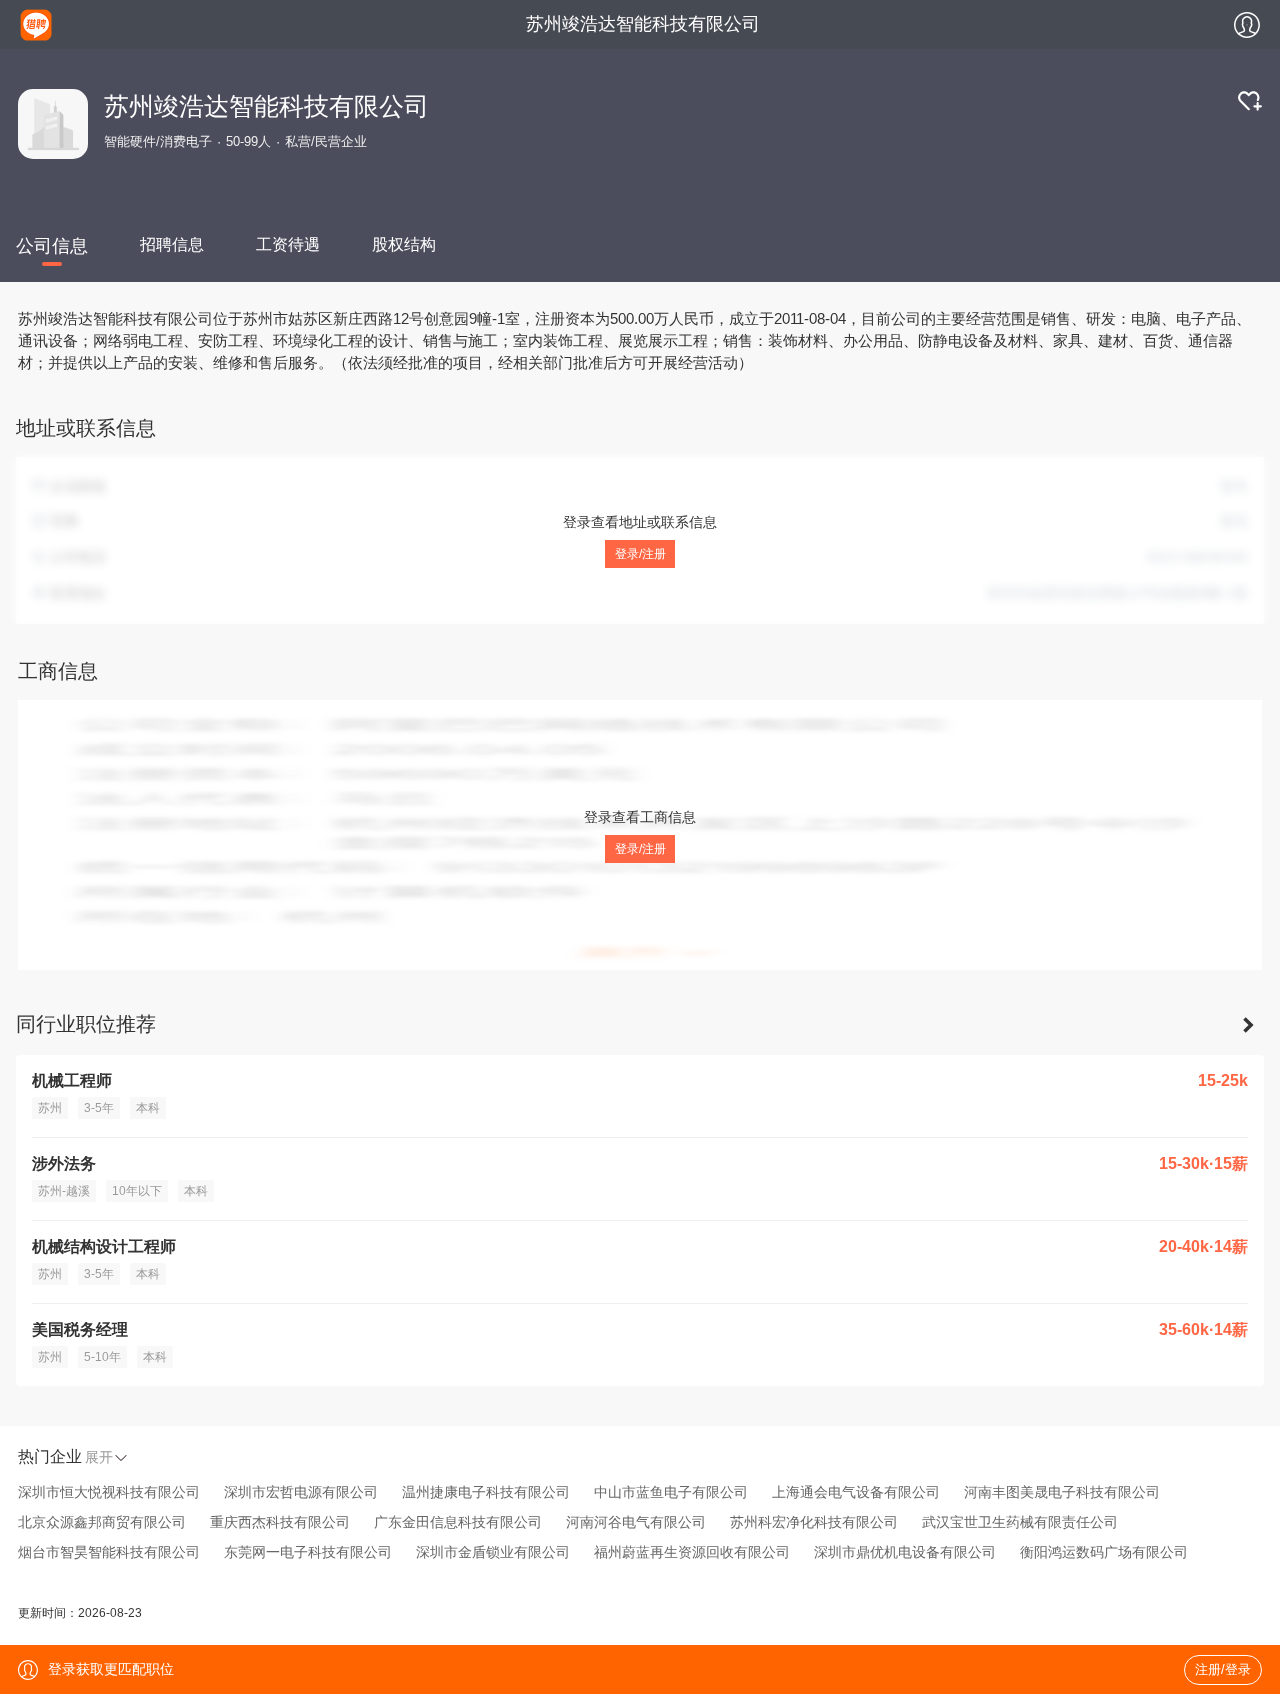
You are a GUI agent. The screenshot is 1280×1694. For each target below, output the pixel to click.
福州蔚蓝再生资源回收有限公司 (692, 1552)
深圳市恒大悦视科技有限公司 (109, 1492)
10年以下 (137, 1191)
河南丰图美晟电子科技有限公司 (1062, 1492)
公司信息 (52, 246)
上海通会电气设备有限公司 (856, 1492)
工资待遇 (288, 244)
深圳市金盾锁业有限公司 (493, 1552)
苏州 (50, 1108)
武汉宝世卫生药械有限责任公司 (1020, 1522)
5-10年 (102, 1357)
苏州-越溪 (64, 1191)
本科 (148, 1108)
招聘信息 (172, 244)
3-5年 (99, 1108)
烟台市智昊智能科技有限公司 (109, 1552)
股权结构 (404, 244)
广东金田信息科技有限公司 (458, 1522)
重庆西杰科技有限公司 (280, 1522)
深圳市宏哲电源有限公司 (301, 1492)
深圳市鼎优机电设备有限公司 (905, 1552)
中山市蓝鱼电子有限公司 (671, 1492)
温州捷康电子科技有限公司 (486, 1492)
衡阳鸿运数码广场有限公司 (1104, 1552)
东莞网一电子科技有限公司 (308, 1552)
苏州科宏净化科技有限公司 (814, 1522)
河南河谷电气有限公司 (636, 1522)
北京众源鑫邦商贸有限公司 (102, 1522)
